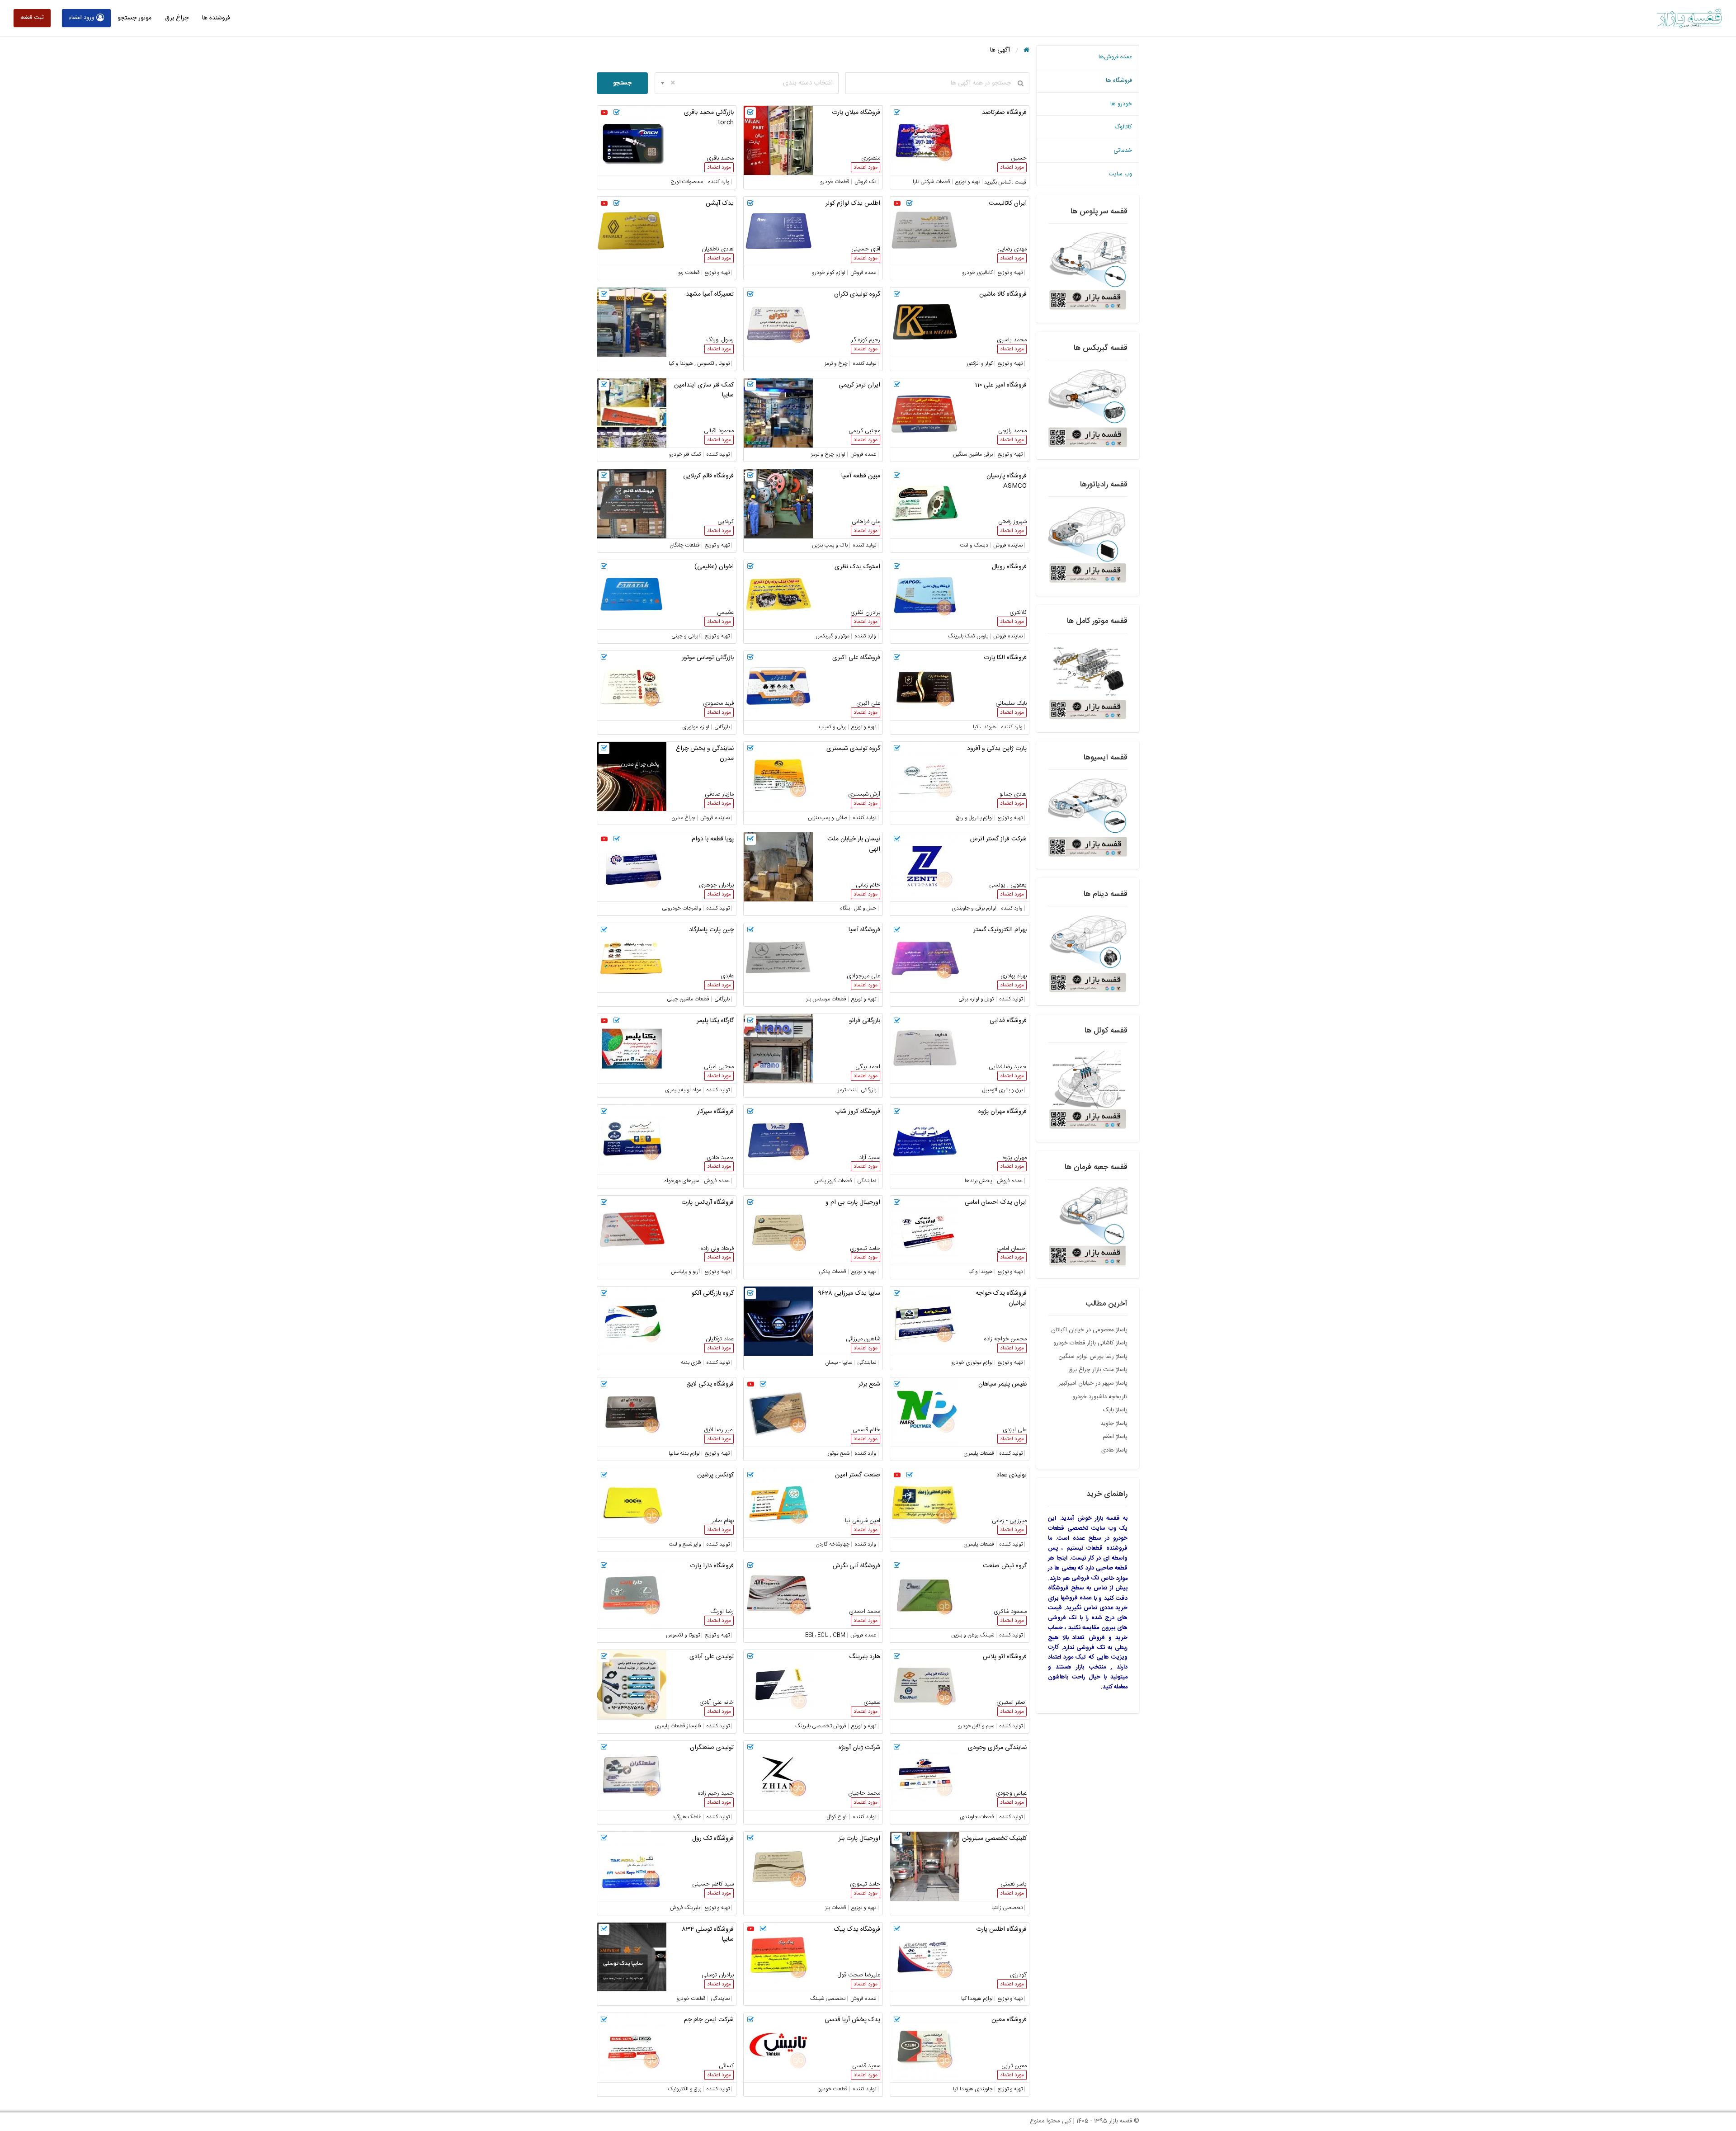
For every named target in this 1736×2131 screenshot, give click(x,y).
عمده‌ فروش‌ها (1115, 57)
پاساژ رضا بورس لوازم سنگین (1093, 1357)
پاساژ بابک (1115, 1410)
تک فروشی (1085, 1578)
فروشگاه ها (1119, 80)
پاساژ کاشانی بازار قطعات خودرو (1090, 1343)
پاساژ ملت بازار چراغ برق (1098, 1370)
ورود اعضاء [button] (81, 18)
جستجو (622, 83)
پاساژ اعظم (1115, 1437)
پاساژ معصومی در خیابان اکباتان (1089, 1330)
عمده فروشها (1076, 1598)
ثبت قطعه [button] (32, 18)
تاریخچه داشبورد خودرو (1100, 1397)
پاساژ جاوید (1114, 1424)
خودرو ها (1121, 104)
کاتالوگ (1123, 127)
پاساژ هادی (1114, 1450)
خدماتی (1123, 151)
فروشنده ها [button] (216, 18)
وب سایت (1120, 174)
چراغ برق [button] (177, 18)
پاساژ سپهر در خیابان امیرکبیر (1093, 1383)
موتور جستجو (134, 18)
